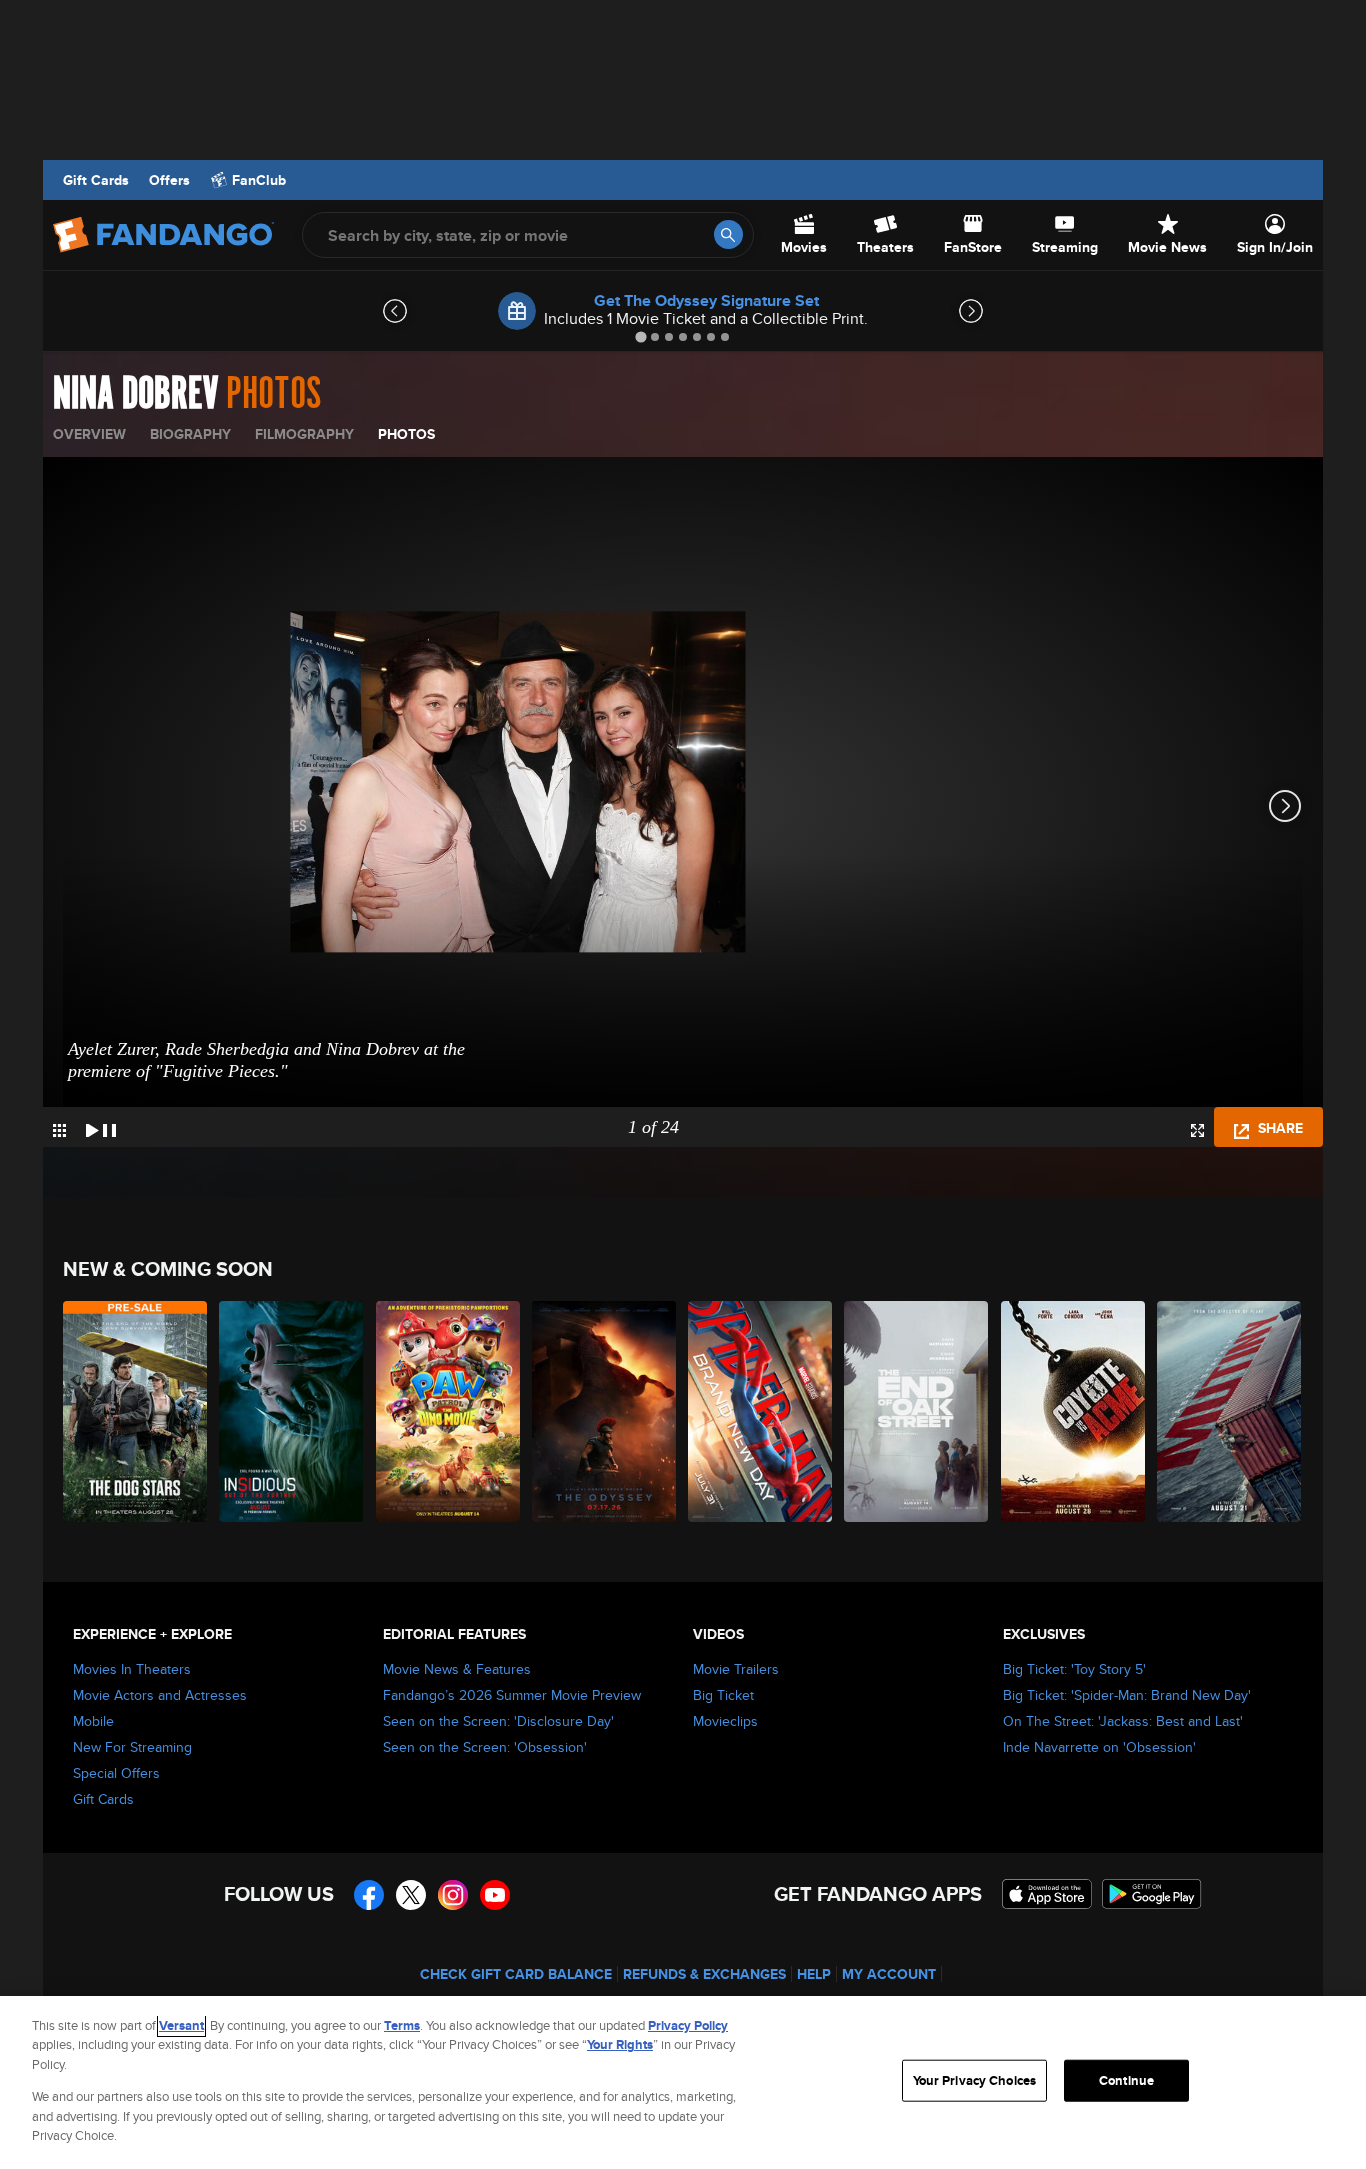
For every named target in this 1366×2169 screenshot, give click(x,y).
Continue (1126, 2080)
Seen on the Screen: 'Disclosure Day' (498, 1721)
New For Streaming (132, 1747)
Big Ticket (723, 1695)
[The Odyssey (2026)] (605, 1411)
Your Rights (620, 2044)
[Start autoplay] (101, 1127)
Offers (169, 180)
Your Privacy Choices (975, 2080)
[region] (683, 2082)
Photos (406, 434)
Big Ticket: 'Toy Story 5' (1074, 1669)
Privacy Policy (688, 2025)
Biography (190, 434)
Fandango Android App (1152, 1894)
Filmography (304, 434)
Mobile (93, 1721)
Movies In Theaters (132, 1669)
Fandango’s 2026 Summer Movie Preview (512, 1695)
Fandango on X (411, 1895)
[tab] (640, 336)
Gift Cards (96, 180)
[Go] (728, 234)
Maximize (1197, 1130)
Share (1278, 1128)
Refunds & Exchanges (704, 1974)
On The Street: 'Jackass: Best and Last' (1123, 1721)
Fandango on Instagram (453, 1895)
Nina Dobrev (135, 394)
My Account (889, 1974)
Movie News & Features (457, 1669)
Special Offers (116, 1773)
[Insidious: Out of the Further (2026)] (292, 1411)
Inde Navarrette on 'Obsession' (1099, 1747)
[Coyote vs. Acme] (1074, 1411)
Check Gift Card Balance (516, 1974)
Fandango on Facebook (369, 1895)
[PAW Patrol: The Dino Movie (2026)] (449, 1411)
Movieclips (725, 1721)
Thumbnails (59, 1130)
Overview (89, 434)
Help (814, 1974)
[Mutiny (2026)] (1230, 1411)
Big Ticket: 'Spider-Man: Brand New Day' (1127, 1695)
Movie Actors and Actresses (160, 1695)
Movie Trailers (736, 1669)
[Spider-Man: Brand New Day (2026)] (761, 1411)
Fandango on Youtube (495, 1895)
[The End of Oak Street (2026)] (917, 1411)
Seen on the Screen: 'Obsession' (485, 1747)
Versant (181, 2025)
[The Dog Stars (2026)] (136, 1411)
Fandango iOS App (1047, 1894)
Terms (402, 2025)
